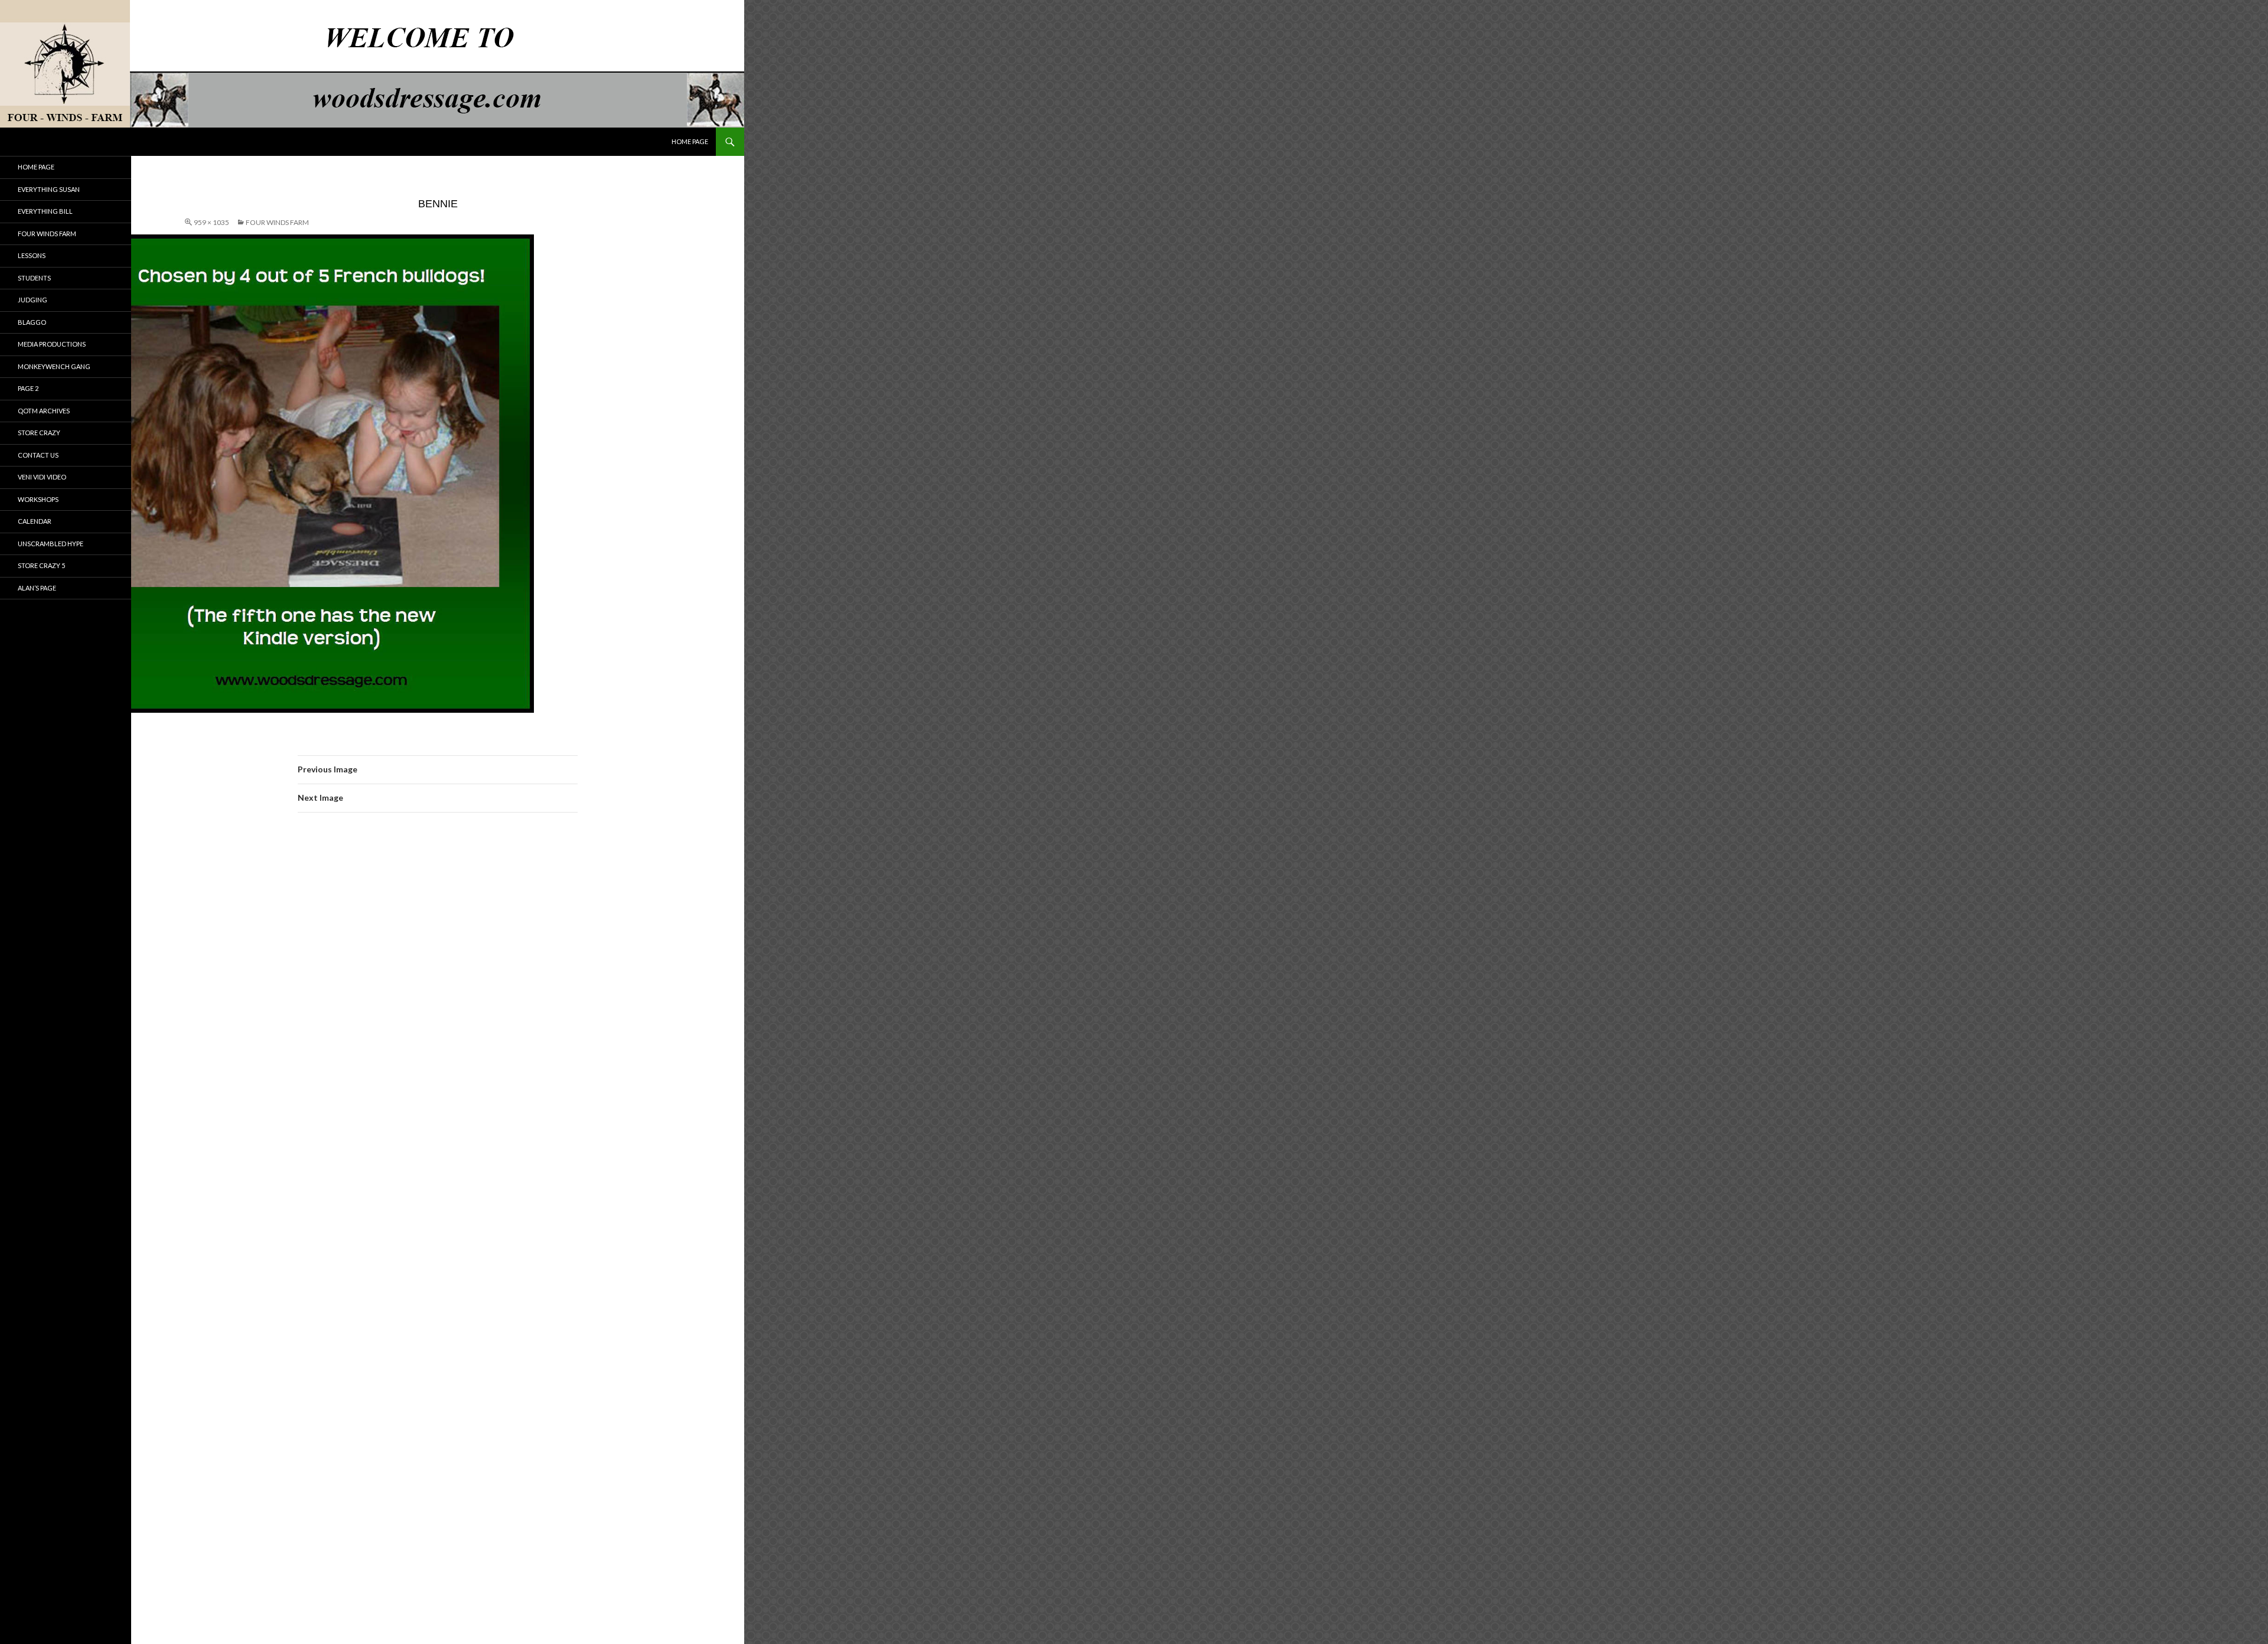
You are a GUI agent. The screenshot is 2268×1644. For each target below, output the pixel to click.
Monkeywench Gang (54, 366)
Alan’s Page (37, 588)
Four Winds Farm (277, 222)
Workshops (38, 499)
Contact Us (38, 455)
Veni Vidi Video (42, 477)
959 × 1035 (211, 222)
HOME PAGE (690, 141)
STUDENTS (34, 278)
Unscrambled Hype (50, 544)
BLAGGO (32, 322)
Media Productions (52, 344)
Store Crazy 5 (41, 565)
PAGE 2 (28, 388)
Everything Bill (45, 211)
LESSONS (32, 255)
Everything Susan (49, 189)
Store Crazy (39, 433)
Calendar (35, 521)
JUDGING (32, 300)
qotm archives (44, 411)
